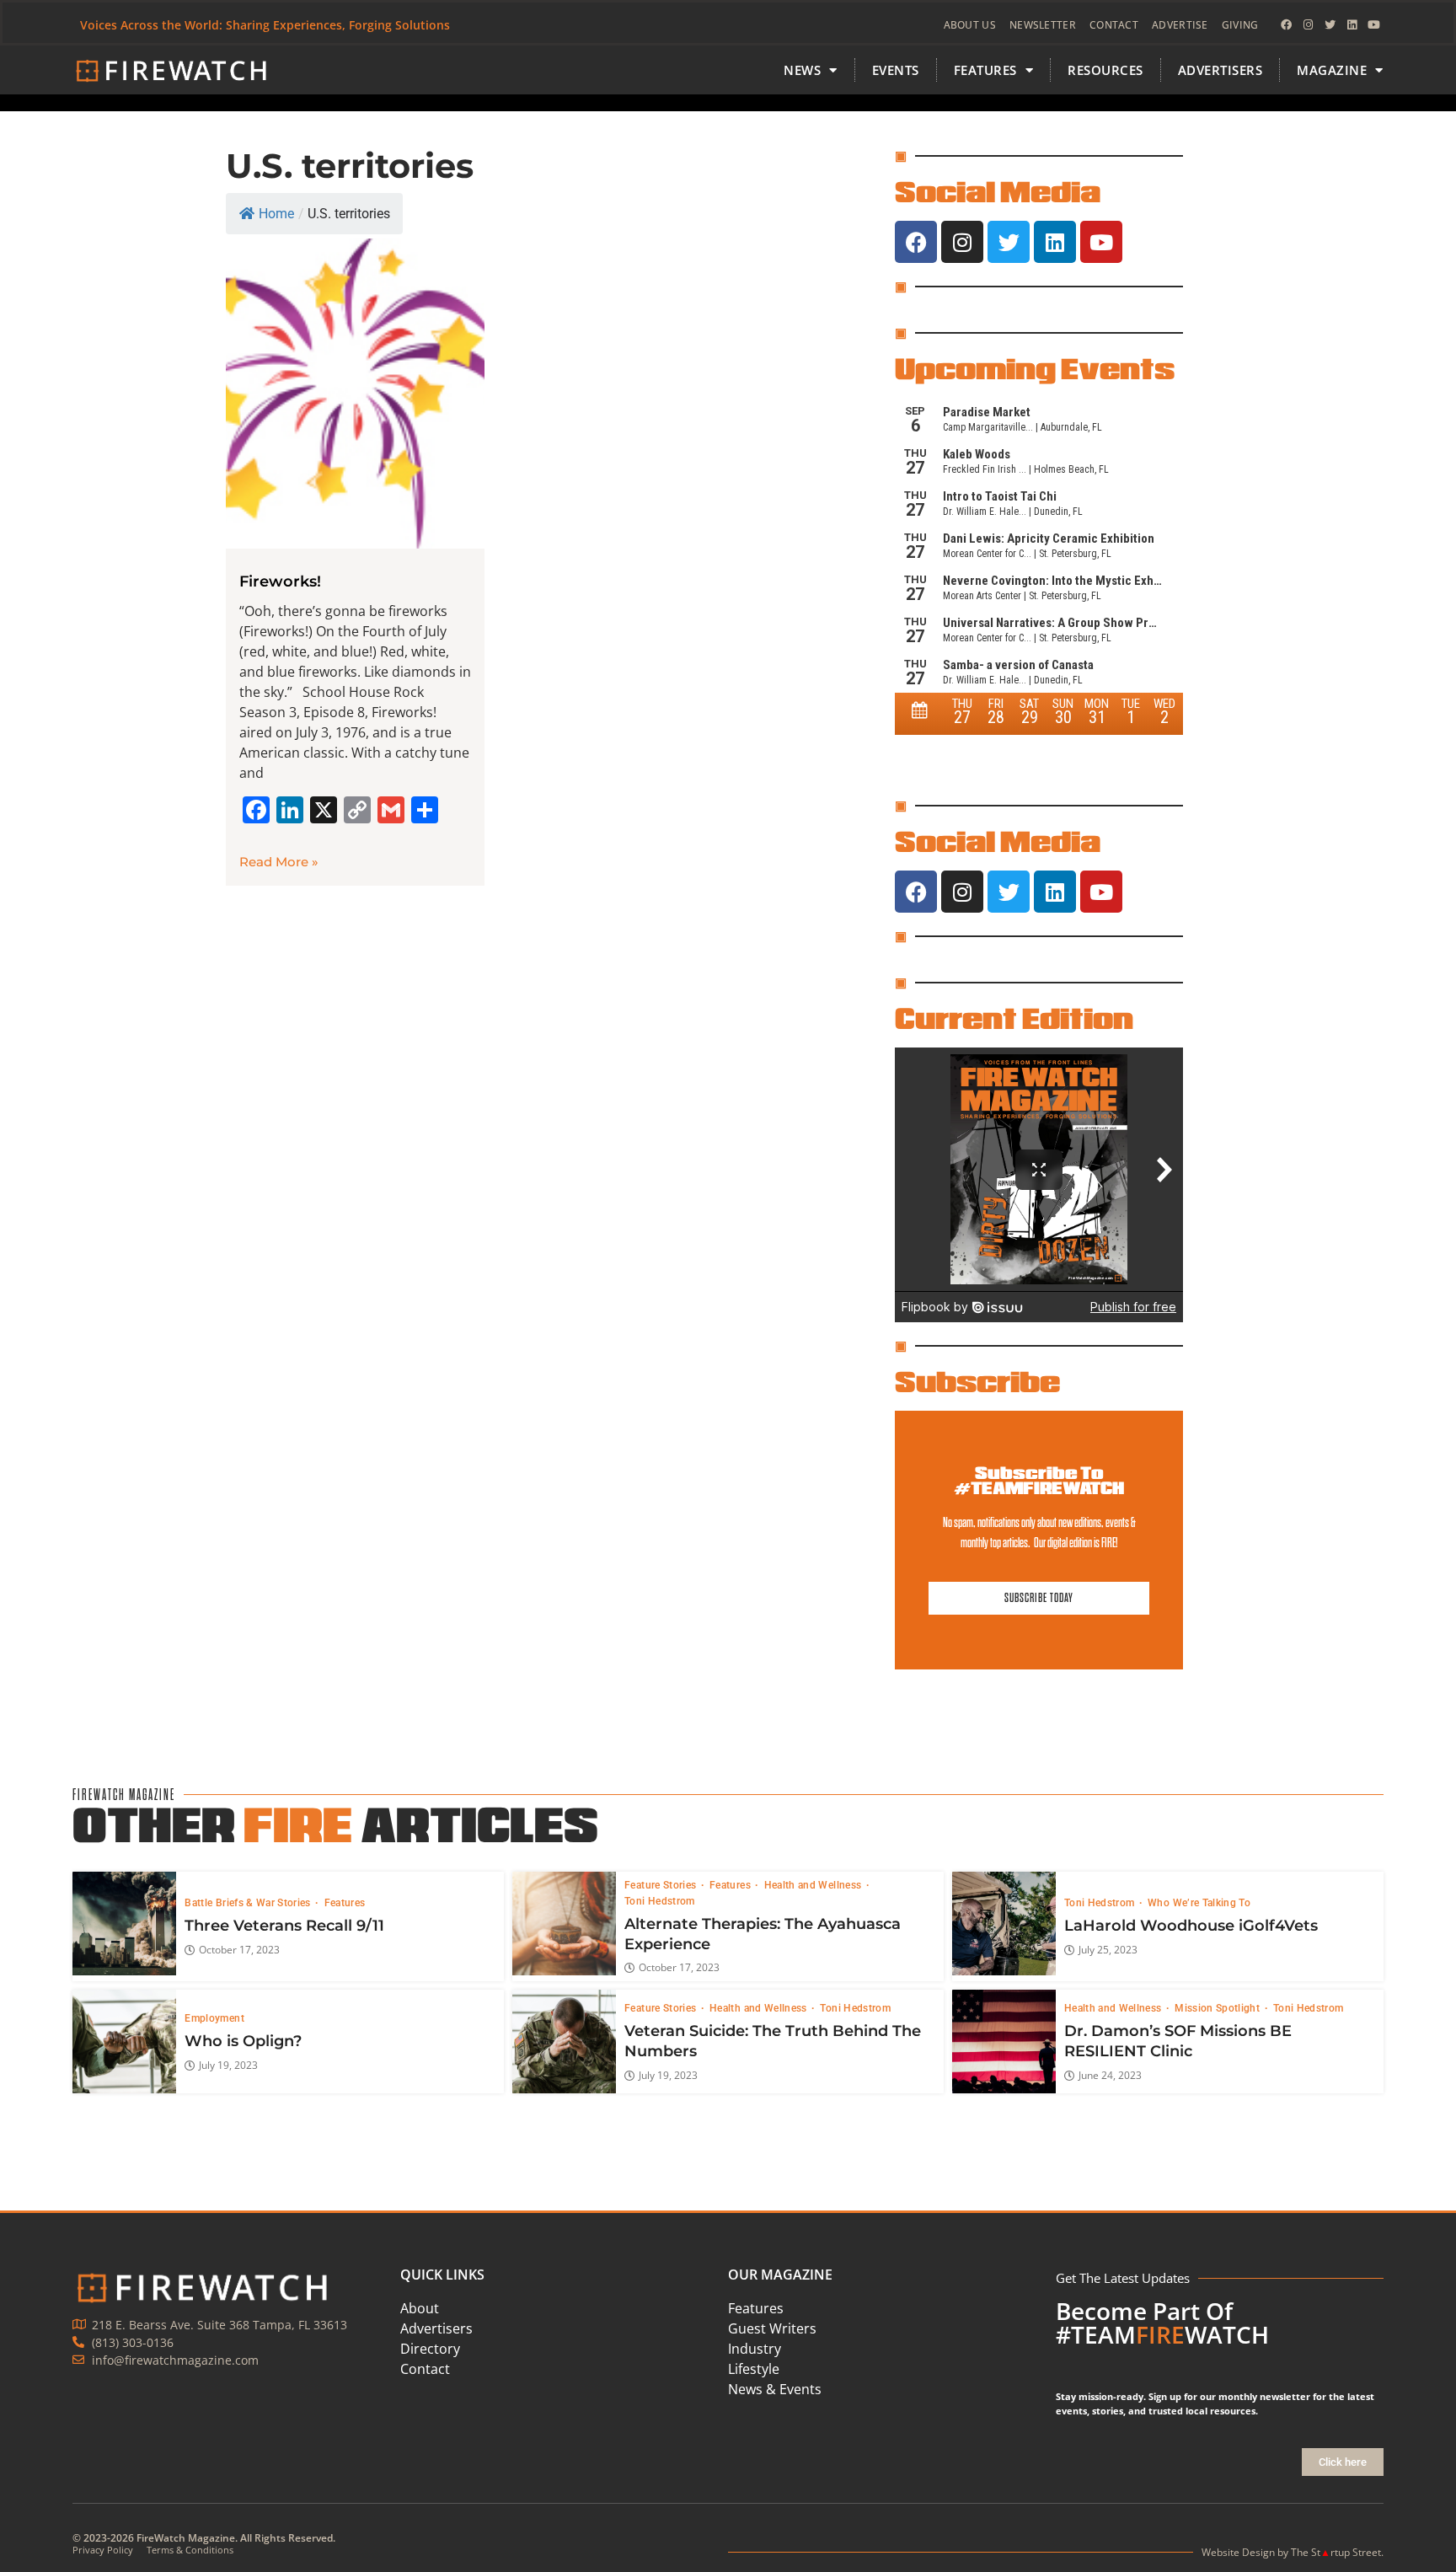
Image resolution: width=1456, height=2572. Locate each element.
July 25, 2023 (1108, 1950)
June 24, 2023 (1110, 2076)
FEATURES (985, 70)
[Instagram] (1309, 25)
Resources (1105, 70)
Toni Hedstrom (660, 1901)
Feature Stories (662, 1885)
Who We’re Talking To (1199, 1903)
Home (276, 214)
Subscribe (977, 1381)
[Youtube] (1374, 25)
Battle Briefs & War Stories (249, 1903)
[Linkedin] (1352, 25)
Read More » (279, 862)
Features (345, 1903)
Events (896, 70)
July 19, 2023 (228, 2066)
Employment (214, 2018)
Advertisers (1220, 70)
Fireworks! (280, 581)
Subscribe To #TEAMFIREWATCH (1039, 1480)
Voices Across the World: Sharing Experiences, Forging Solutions (265, 25)
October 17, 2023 (239, 1950)
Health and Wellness (814, 1885)
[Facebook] (1287, 25)
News (802, 70)
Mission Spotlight (1218, 2008)
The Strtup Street (1336, 2552)
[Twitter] (1330, 25)
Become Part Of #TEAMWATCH (1162, 2323)
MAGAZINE (1332, 70)
